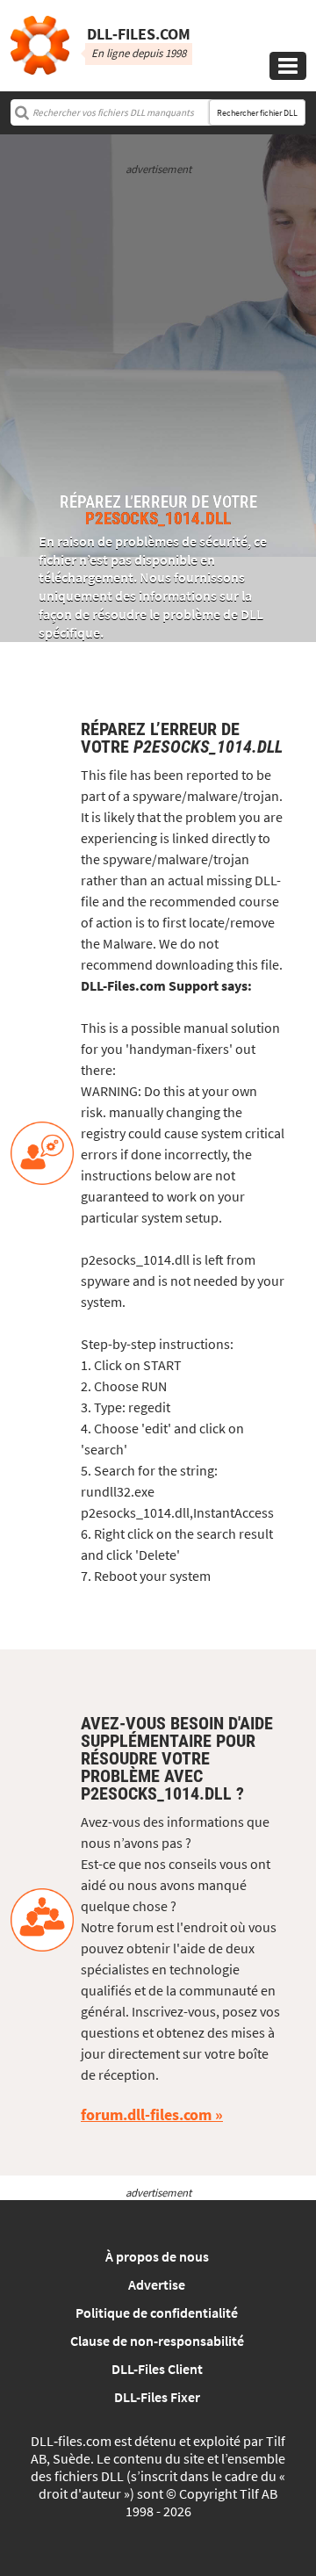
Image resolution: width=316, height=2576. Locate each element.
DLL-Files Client (157, 2369)
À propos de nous (157, 2256)
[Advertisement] (158, 336)
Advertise (157, 2284)
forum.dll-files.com (146, 2114)
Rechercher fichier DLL (257, 113)
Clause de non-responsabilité (157, 2341)
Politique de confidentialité (157, 2313)
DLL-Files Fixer (157, 2397)
